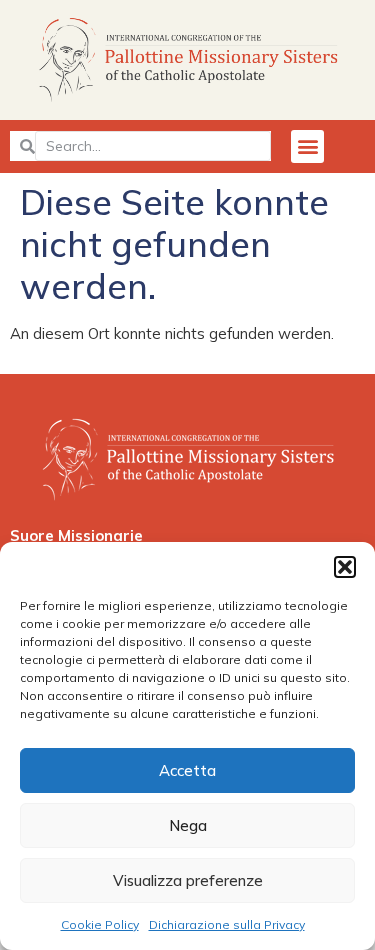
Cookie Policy (100, 924)
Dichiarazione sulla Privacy (227, 924)
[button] (345, 567)
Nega (188, 825)
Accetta (187, 770)
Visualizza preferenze (188, 880)
